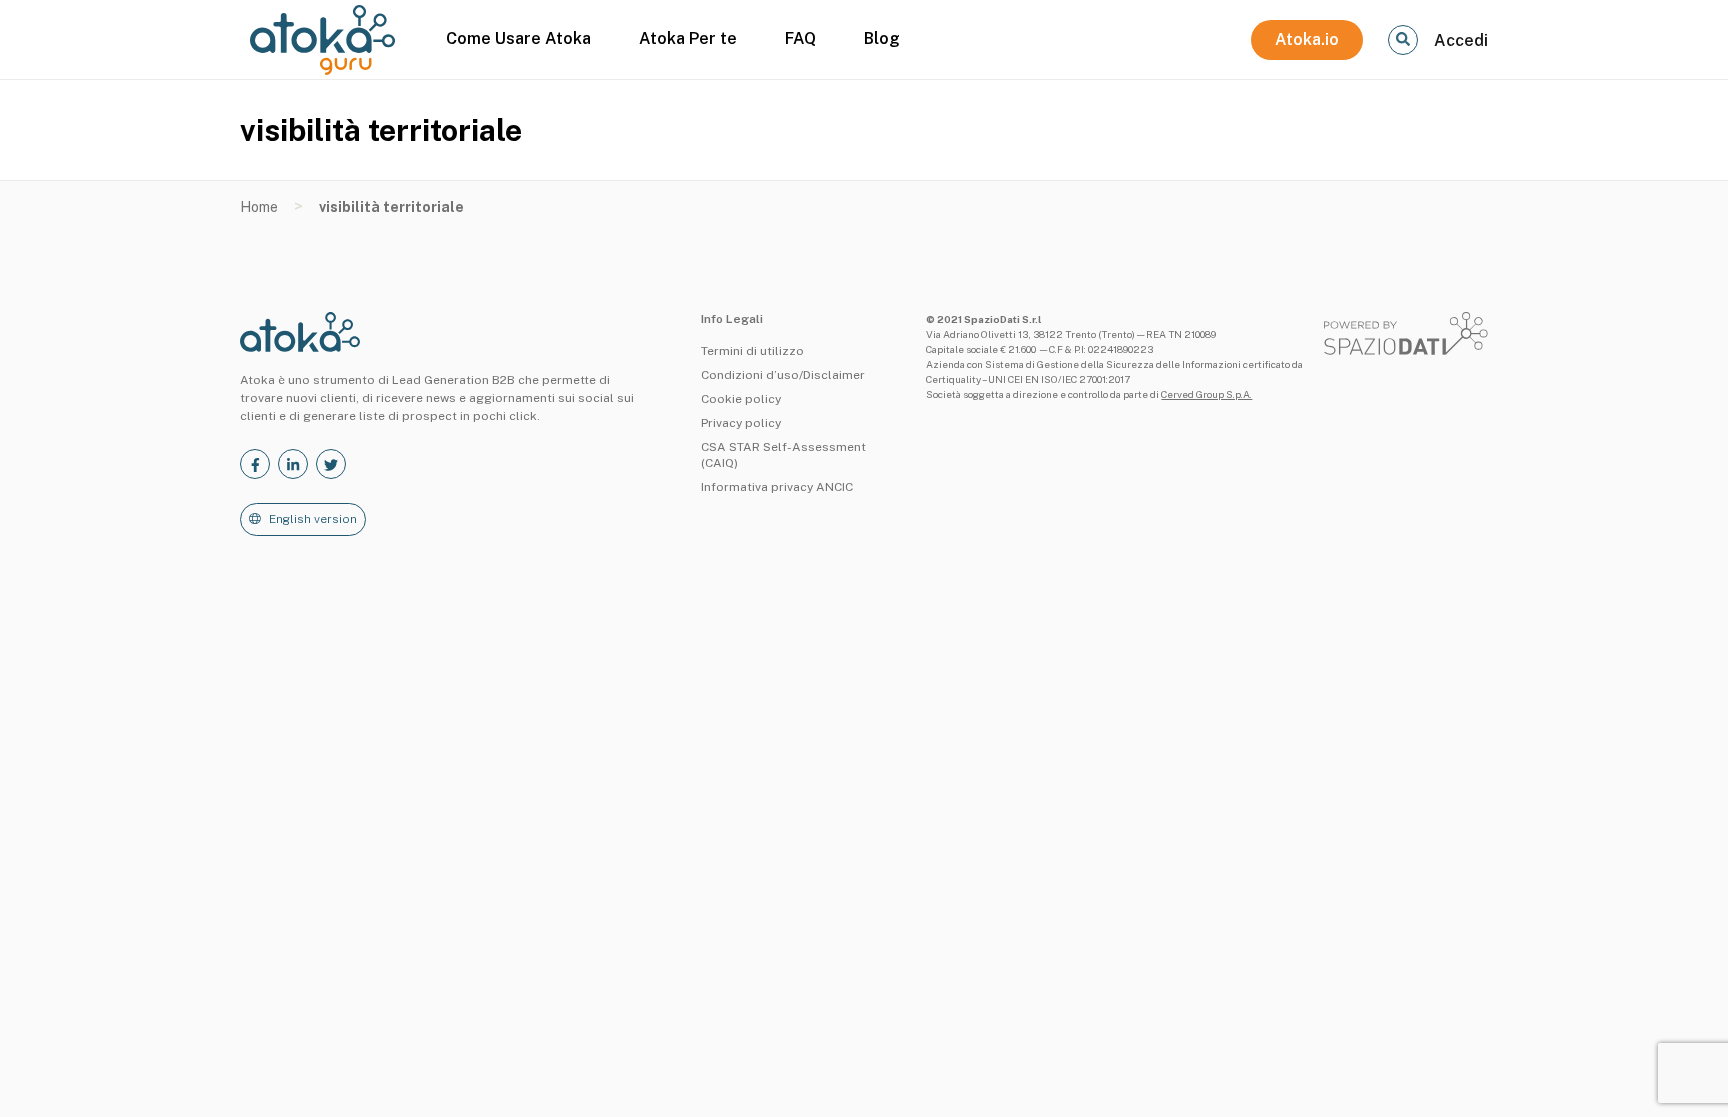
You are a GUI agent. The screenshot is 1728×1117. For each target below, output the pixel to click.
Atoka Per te (688, 38)
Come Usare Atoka (518, 38)
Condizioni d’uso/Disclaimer (783, 375)
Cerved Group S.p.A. (1206, 394)
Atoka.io (1307, 39)
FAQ (800, 38)
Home (259, 207)
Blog (882, 38)
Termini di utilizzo (752, 351)
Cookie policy (741, 399)
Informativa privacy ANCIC (777, 487)
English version (313, 519)
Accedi (1461, 40)
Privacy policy (741, 423)
